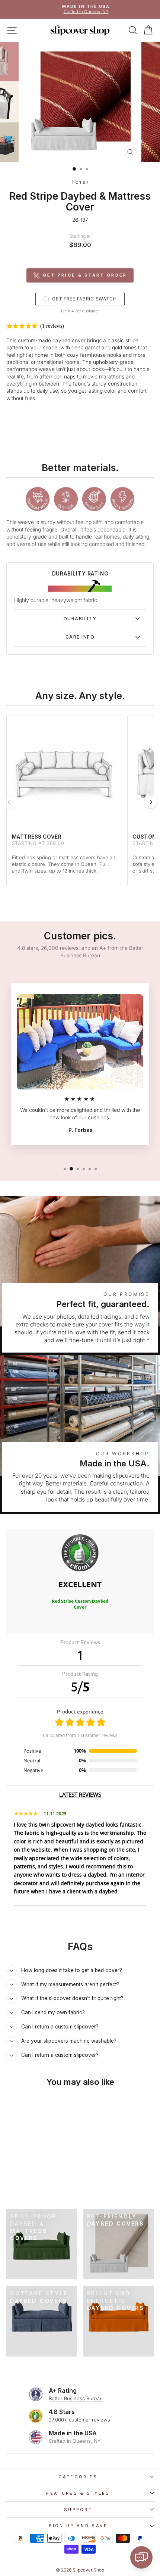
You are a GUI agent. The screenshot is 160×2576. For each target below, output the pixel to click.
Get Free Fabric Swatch (84, 299)
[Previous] (9, 802)
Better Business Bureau (76, 2398)
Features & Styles (78, 2493)
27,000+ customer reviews (79, 2420)
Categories (78, 2477)
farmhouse (93, 355)
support (78, 2510)
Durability (80, 619)
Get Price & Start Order (85, 275)
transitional (50, 362)
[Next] (151, 802)
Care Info (80, 637)
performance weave (31, 369)
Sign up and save (78, 2526)
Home (79, 182)
